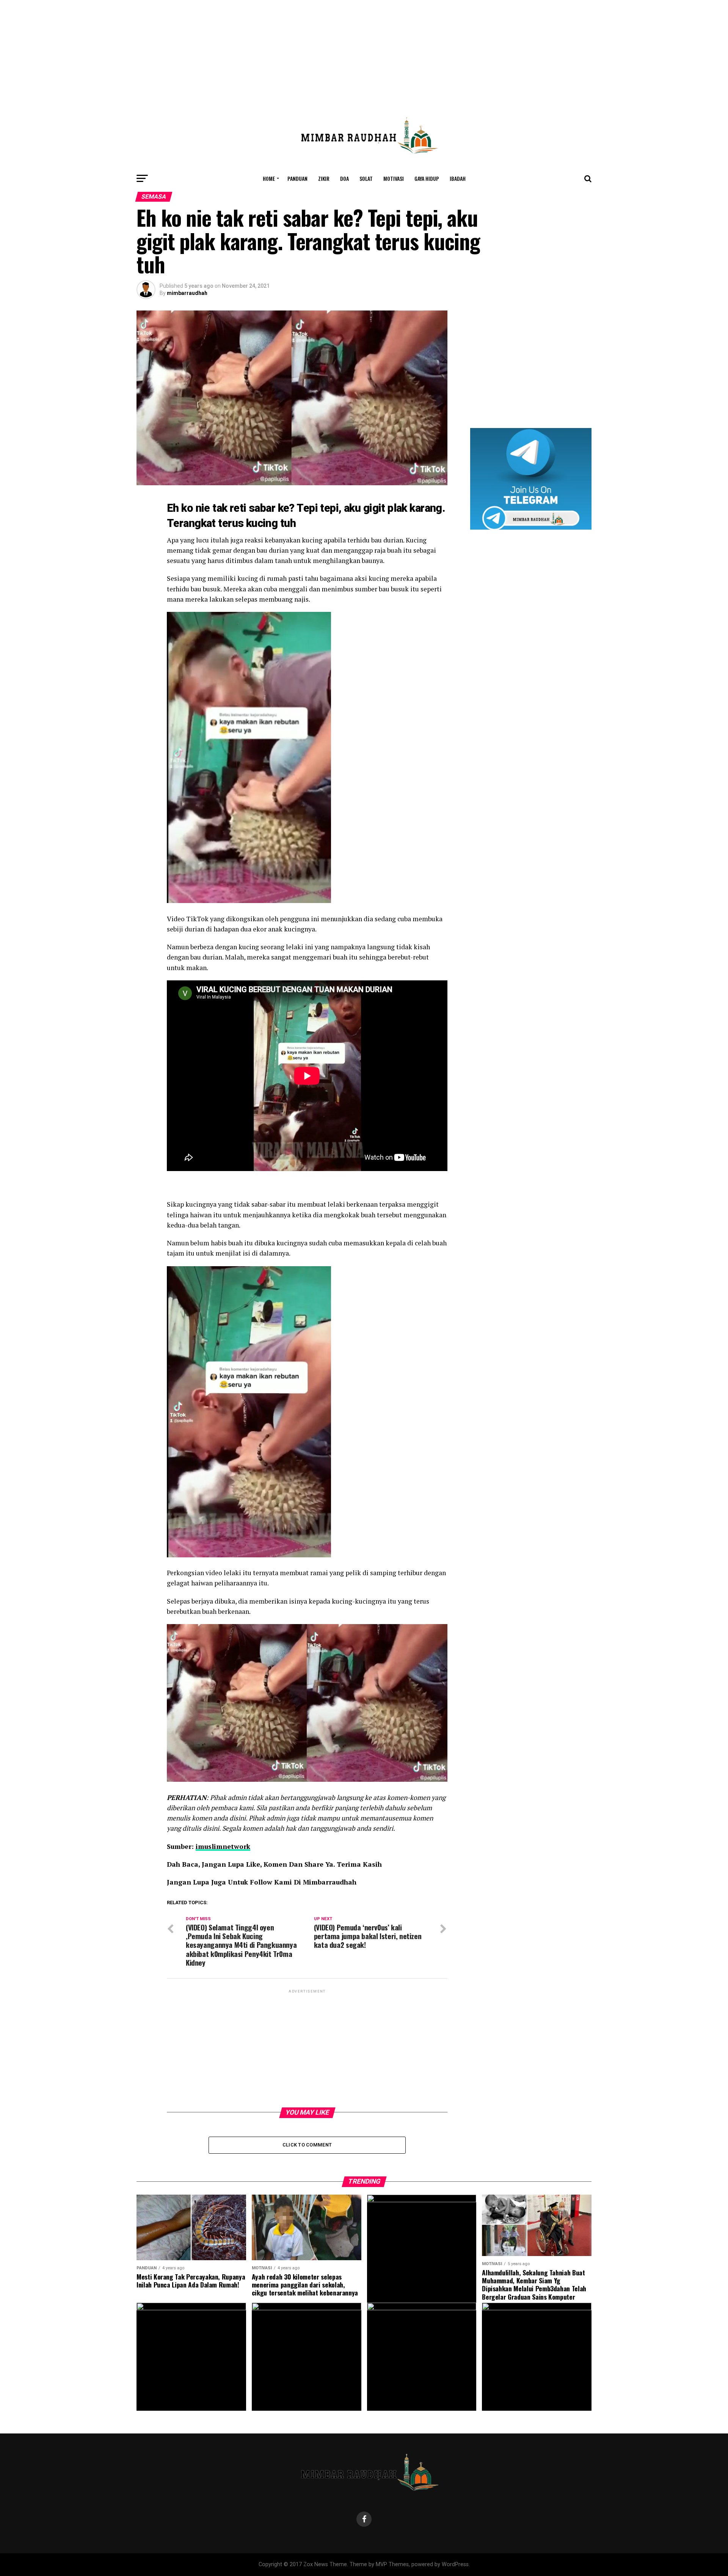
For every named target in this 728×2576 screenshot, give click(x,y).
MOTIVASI (394, 178)
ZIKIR (324, 178)
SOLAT (366, 178)
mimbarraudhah (187, 293)
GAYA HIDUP (427, 178)
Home (269, 178)
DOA (344, 178)
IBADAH (458, 178)
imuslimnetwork (223, 1846)
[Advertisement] (364, 53)
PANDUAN (297, 178)
